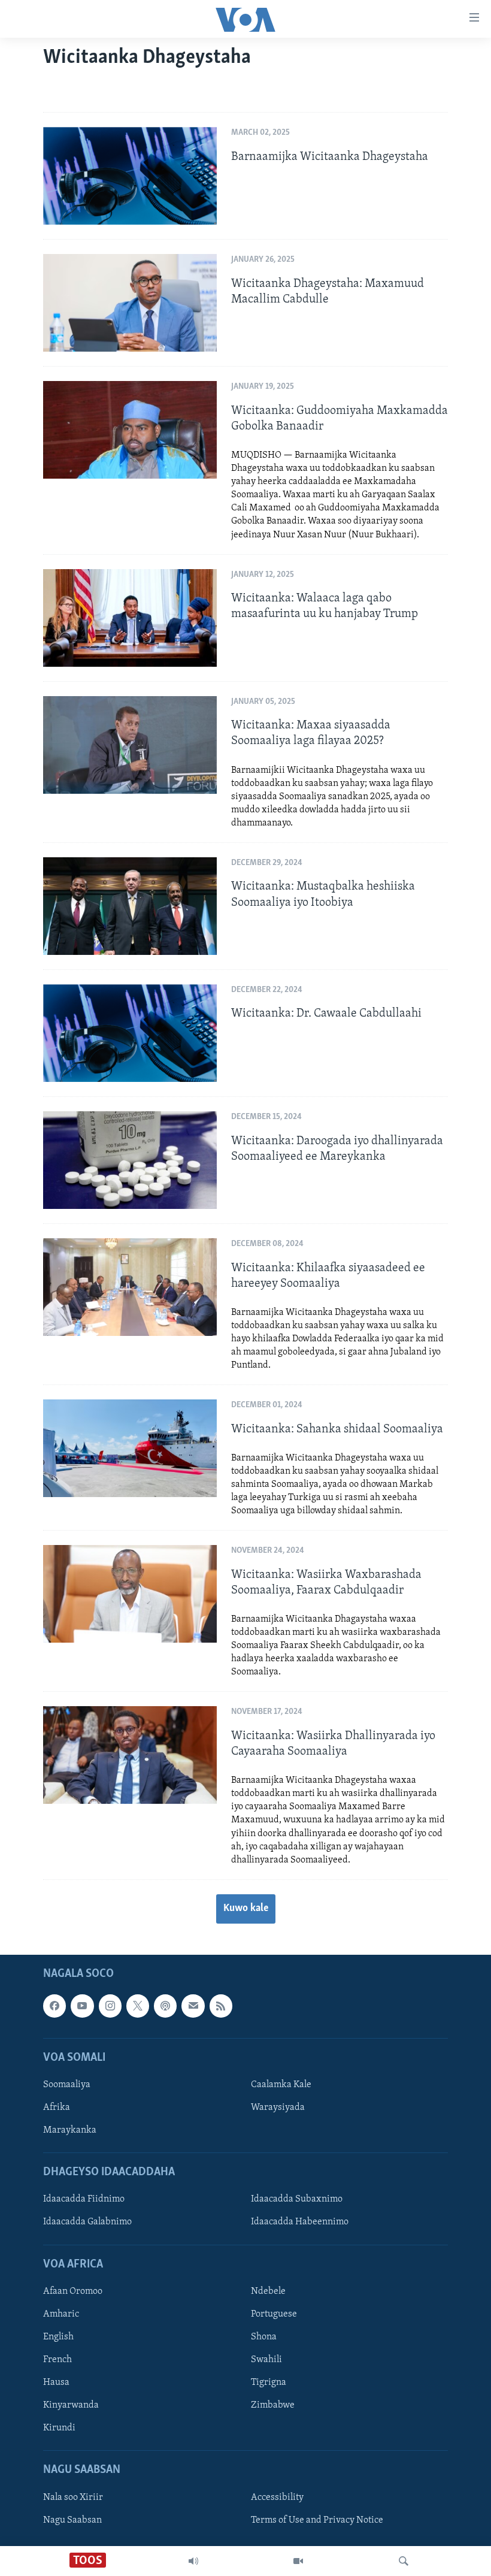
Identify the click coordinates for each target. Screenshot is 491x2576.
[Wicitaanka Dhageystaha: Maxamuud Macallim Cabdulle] (130, 303)
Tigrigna (269, 2383)
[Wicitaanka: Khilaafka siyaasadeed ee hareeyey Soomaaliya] (130, 1287)
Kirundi (59, 2428)
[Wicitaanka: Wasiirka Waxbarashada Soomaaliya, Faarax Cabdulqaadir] (130, 1594)
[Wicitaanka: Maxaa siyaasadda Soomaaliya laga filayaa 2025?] (130, 745)
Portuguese (274, 2314)
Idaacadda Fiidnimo (84, 2199)
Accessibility (277, 2497)
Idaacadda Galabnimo (87, 2222)
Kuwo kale (246, 1909)
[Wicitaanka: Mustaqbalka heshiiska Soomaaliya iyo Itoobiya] (130, 906)
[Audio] (193, 2561)
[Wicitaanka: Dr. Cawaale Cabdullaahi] (130, 1033)
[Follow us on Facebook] (54, 2006)
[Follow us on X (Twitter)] (138, 2006)
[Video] (298, 2561)
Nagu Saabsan (72, 2520)
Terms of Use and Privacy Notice (317, 2520)
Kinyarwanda (71, 2405)
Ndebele (268, 2291)
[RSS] (221, 2006)
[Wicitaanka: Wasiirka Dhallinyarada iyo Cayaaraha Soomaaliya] (130, 1755)
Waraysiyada (278, 2108)
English (58, 2337)
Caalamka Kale (281, 2085)
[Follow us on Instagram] (110, 2006)
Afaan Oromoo (73, 2291)
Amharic (61, 2314)
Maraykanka (70, 2130)
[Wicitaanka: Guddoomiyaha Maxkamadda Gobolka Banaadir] (130, 430)
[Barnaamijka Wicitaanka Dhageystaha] (130, 176)
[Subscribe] (193, 2006)
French (57, 2360)
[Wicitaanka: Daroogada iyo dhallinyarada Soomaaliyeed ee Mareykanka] (130, 1160)
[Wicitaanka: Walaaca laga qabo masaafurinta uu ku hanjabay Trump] (130, 618)
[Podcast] (165, 2006)
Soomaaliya (67, 2085)
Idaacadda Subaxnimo (297, 2199)
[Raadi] (404, 2561)
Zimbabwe (273, 2405)
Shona (264, 2337)
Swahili (266, 2360)
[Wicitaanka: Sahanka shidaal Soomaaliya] (130, 1448)
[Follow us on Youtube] (82, 2006)
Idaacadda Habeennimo (300, 2222)
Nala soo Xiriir (73, 2497)
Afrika (57, 2108)
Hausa (56, 2383)
